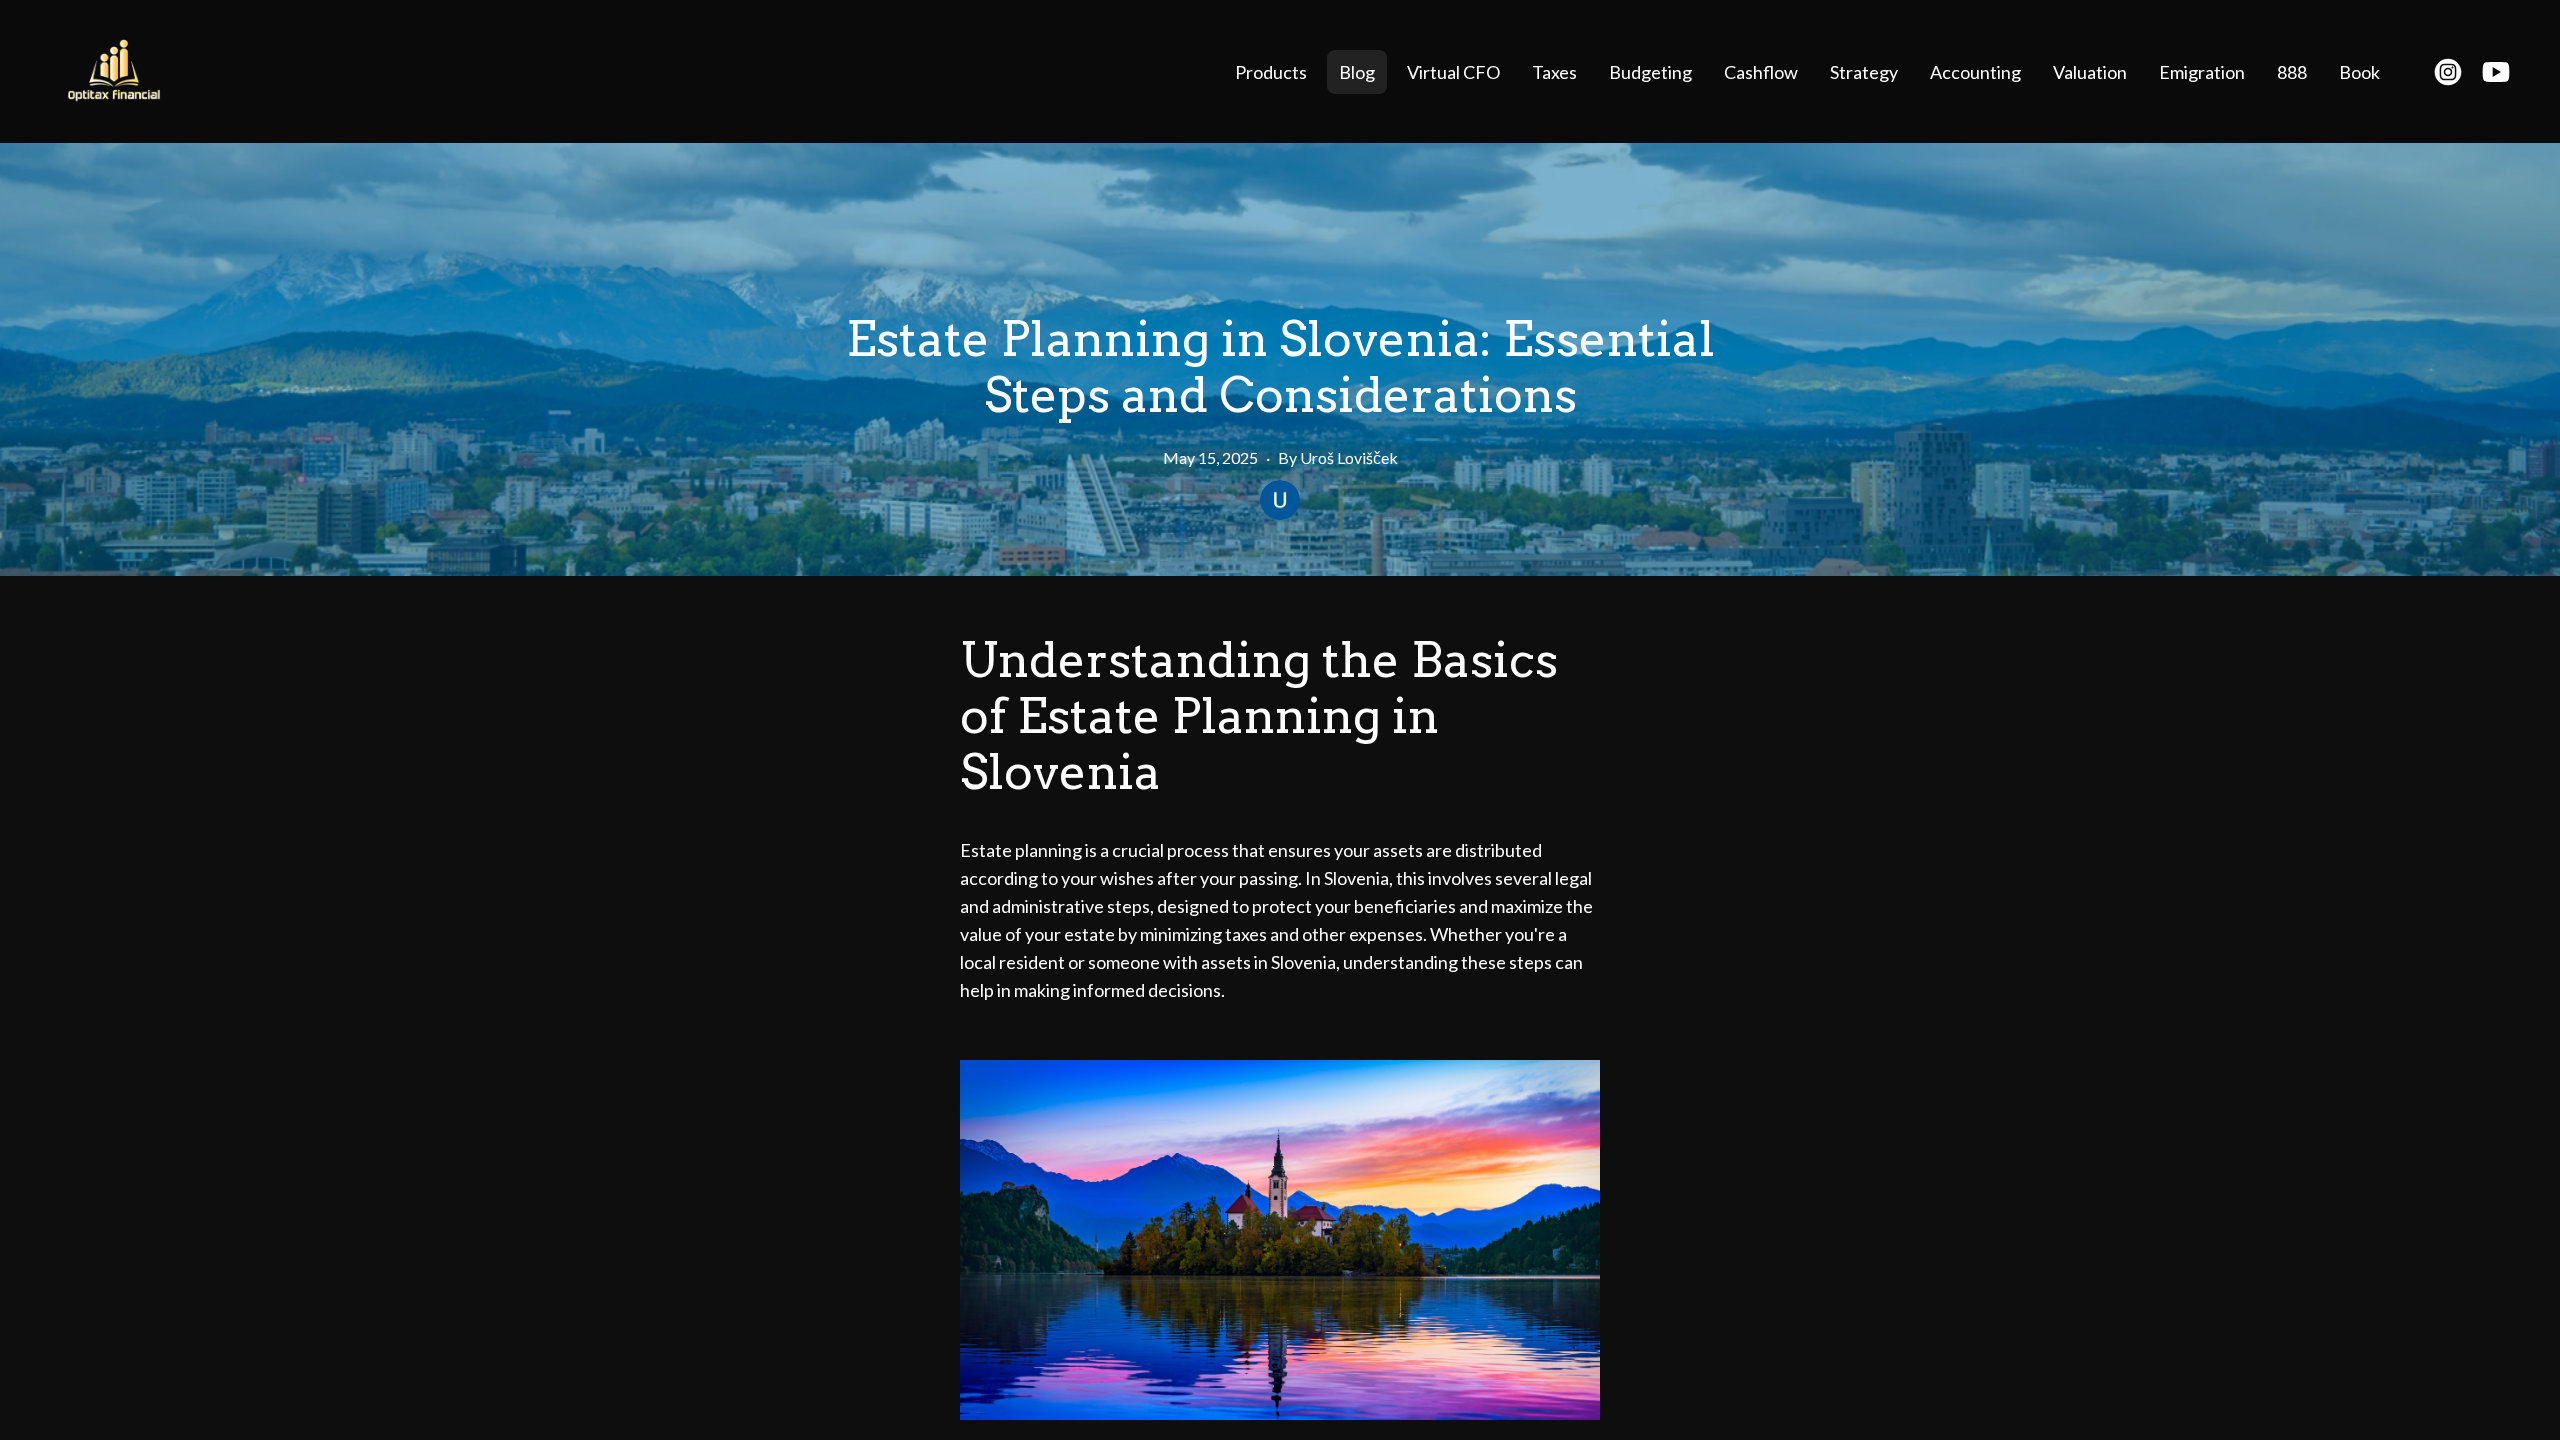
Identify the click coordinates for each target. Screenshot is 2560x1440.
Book (2359, 72)
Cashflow (1761, 72)
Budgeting (1650, 72)
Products (1271, 72)
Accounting (1975, 72)
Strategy (1864, 72)
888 (2292, 72)
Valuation (2090, 72)
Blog (1357, 72)
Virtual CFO (1453, 72)
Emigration (2202, 72)
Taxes (1554, 72)
